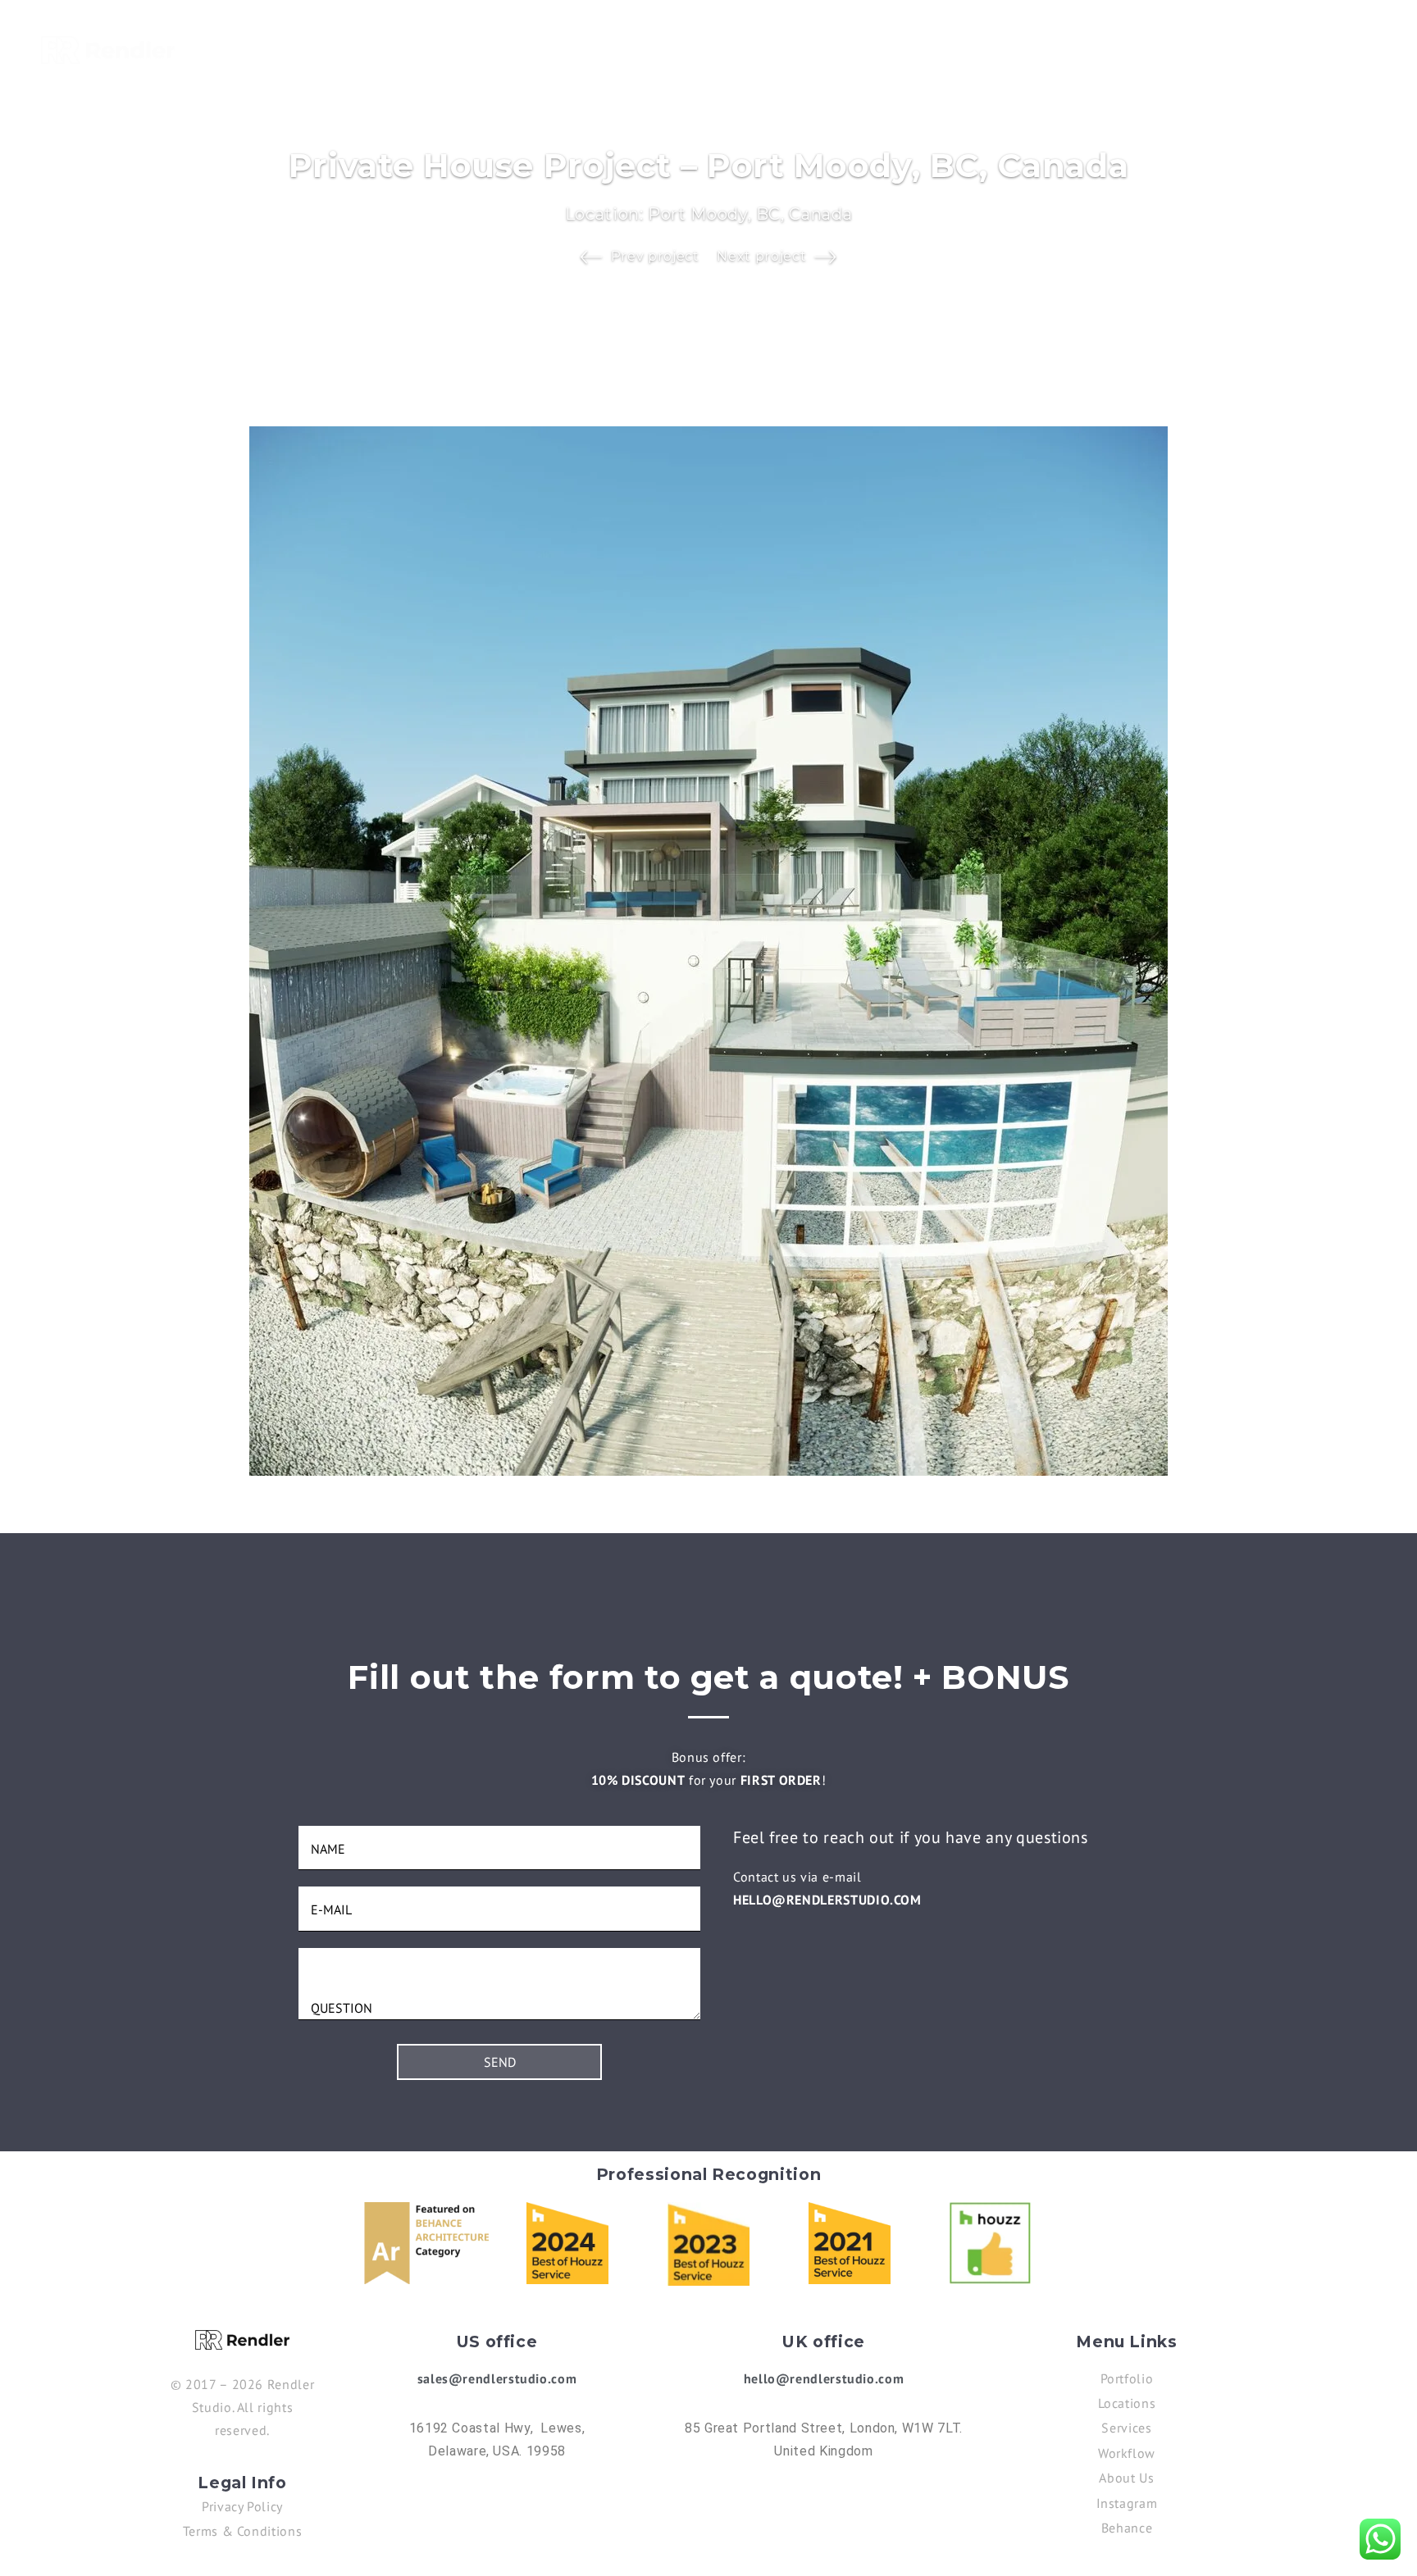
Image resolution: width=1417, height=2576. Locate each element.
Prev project (655, 256)
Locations (984, 48)
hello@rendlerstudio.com (827, 1900)
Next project (761, 256)
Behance (1127, 2528)
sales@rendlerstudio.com (497, 2378)
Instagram (1127, 2503)
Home (803, 48)
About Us (1239, 48)
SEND (500, 2062)
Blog (1165, 48)
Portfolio (886, 48)
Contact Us (1337, 48)
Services (1077, 48)
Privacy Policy (242, 2506)
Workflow (1127, 2453)
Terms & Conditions (243, 2531)
